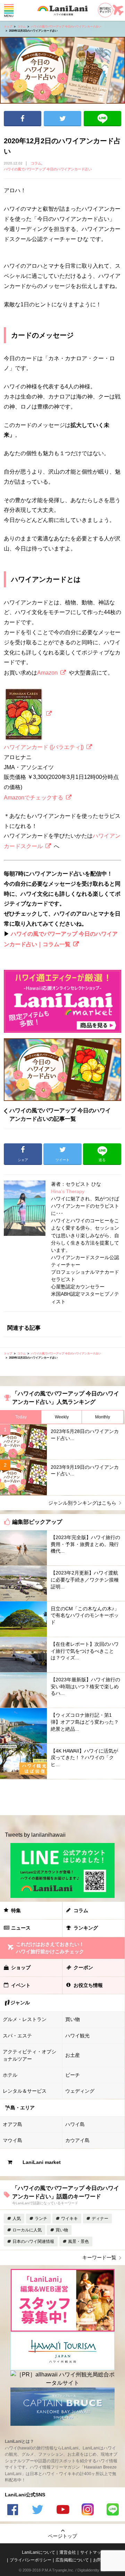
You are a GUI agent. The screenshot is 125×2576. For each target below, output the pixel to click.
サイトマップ (93, 2552)
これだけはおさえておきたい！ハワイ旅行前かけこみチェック (50, 1948)
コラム (22, 27)
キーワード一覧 (99, 2257)
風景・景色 (78, 2241)
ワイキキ (69, 2219)
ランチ (41, 2219)
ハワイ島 (75, 2124)
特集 (16, 1910)
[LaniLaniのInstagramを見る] (87, 2510)
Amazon (47, 673)
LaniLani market (42, 2162)
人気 (17, 2219)
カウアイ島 (77, 2140)
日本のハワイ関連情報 (33, 2241)
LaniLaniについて (39, 2552)
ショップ (21, 1967)
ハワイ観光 (77, 2036)
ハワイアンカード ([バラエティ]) (44, 747)
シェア (23, 119)
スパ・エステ (17, 2036)
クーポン (83, 1967)
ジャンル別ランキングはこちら (82, 1503)
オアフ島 (12, 2124)
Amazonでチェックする (34, 798)
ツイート (62, 119)
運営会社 (68, 2552)
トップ (8, 27)
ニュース (21, 1928)
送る (102, 119)
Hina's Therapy (68, 1191)
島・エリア (23, 2108)
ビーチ (73, 2075)
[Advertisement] (62, 1797)
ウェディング (80, 2091)
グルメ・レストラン (25, 2019)
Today (21, 1417)
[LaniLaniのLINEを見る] (112, 2510)
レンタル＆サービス (25, 2091)
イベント (21, 1985)
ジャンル (20, 2003)
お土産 (73, 2055)
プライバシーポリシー (31, 2560)
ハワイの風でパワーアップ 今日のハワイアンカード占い (66, 27)
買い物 (73, 2019)
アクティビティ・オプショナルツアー (30, 2055)
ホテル (10, 2075)
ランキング (86, 1928)
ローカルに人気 (27, 2230)
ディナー (100, 2219)
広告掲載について (72, 2560)
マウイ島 (12, 2140)
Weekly (62, 1417)
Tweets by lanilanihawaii (35, 1835)
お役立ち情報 (88, 1985)
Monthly (103, 1417)
